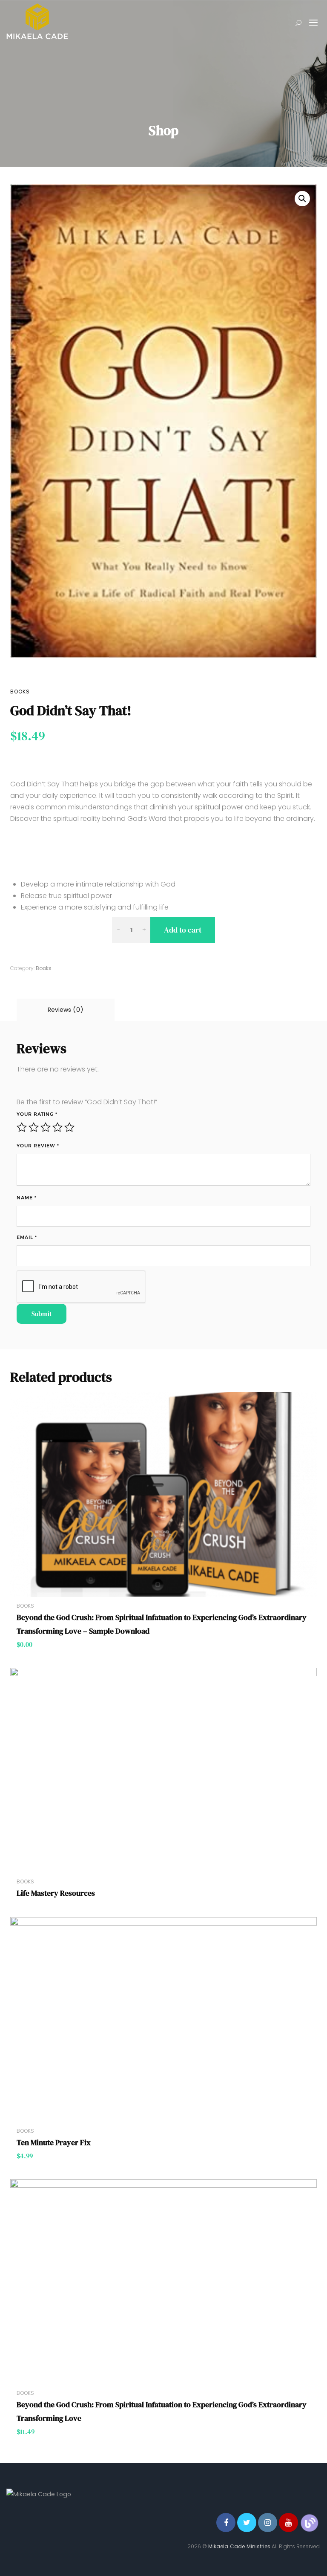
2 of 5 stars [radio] (34, 1127)
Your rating (37, 1114)
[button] (302, 199)
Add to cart (183, 930)
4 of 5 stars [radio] (57, 1127)
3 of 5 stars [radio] (46, 1127)
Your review (38, 1146)
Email (27, 1237)
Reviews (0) (66, 1010)
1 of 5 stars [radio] (22, 1127)
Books (20, 692)
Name (27, 1198)
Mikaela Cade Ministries (239, 2546)
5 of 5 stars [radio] (69, 1127)
